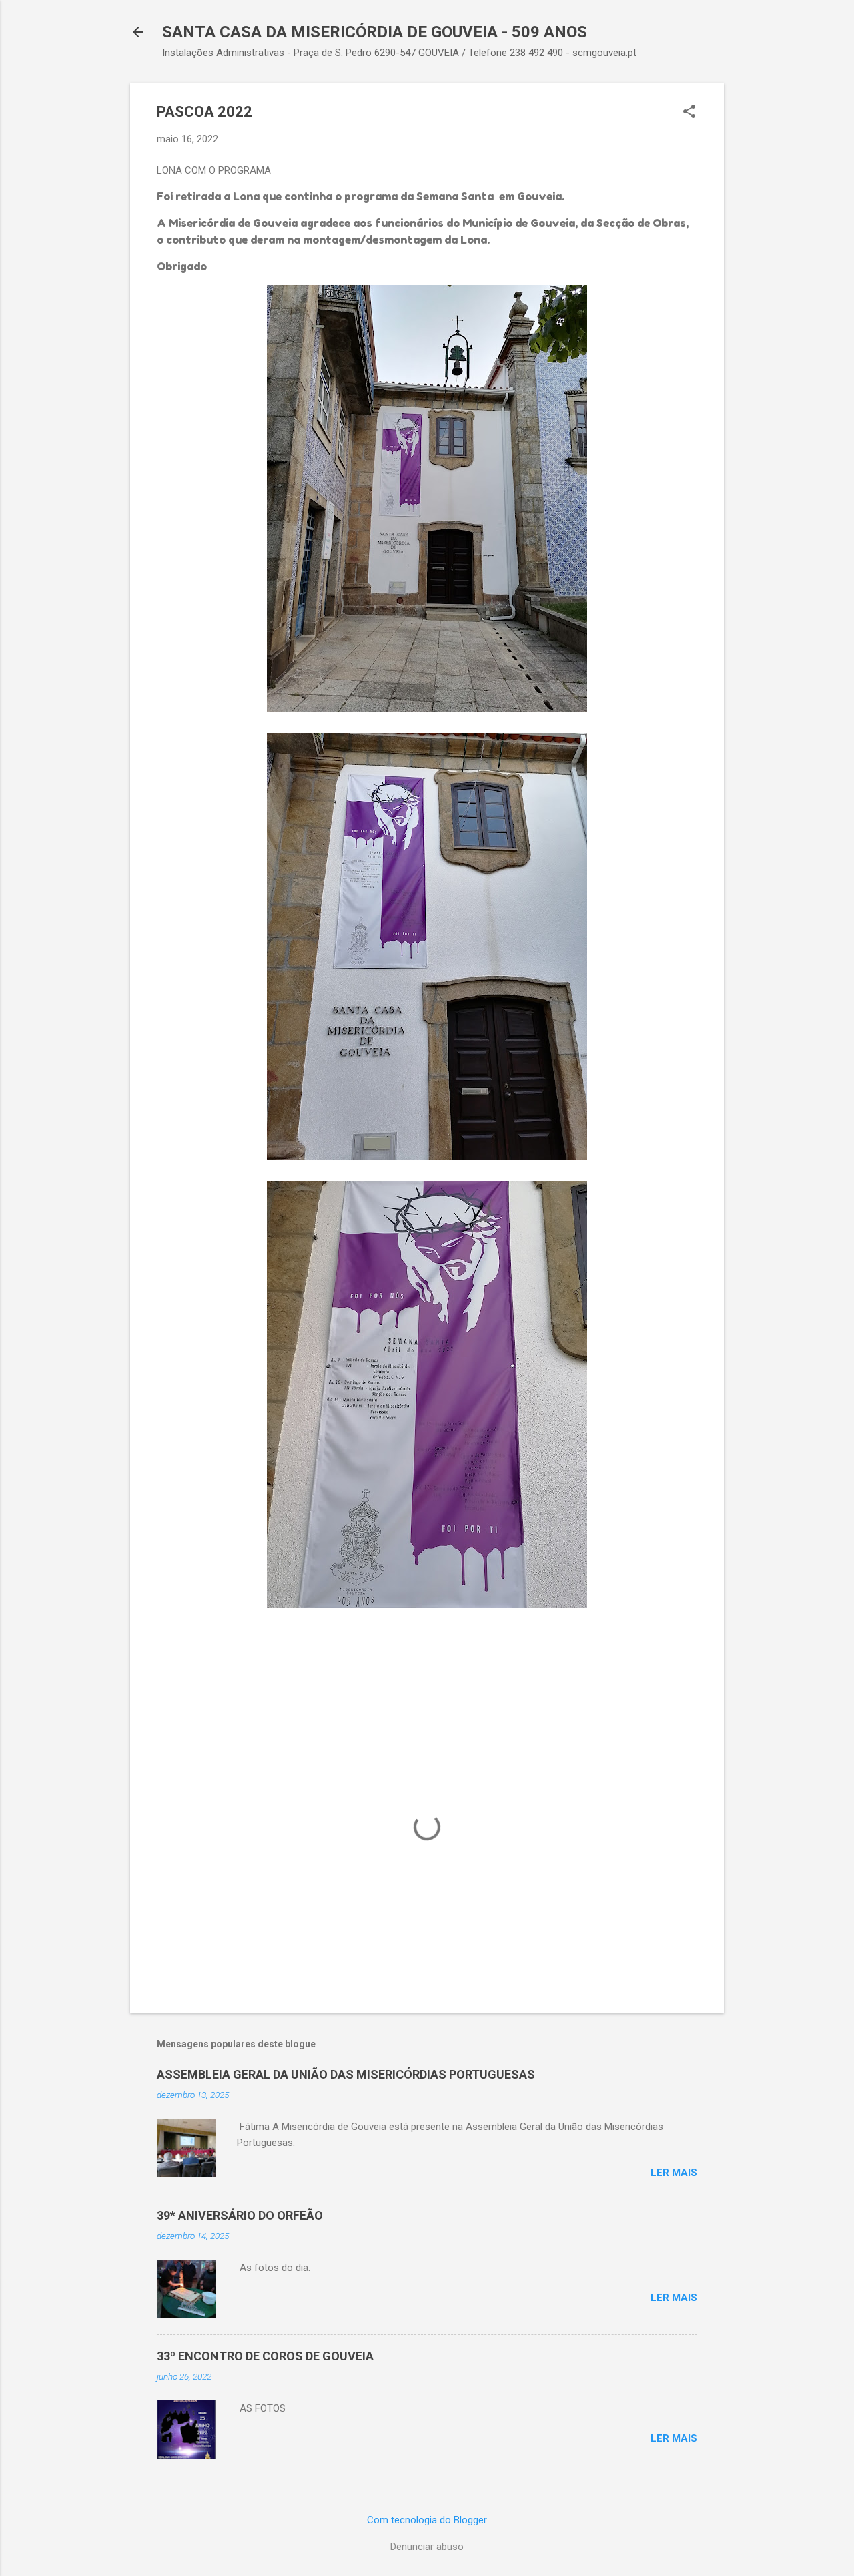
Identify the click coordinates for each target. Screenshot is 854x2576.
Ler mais (674, 2173)
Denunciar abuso (427, 2547)
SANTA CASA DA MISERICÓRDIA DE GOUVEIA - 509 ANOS (375, 32)
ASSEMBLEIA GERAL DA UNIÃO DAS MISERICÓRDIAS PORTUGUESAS (346, 2074)
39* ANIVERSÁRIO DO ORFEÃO (240, 2215)
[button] (689, 113)
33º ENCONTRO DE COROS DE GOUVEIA (265, 2356)
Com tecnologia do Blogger (427, 2520)
